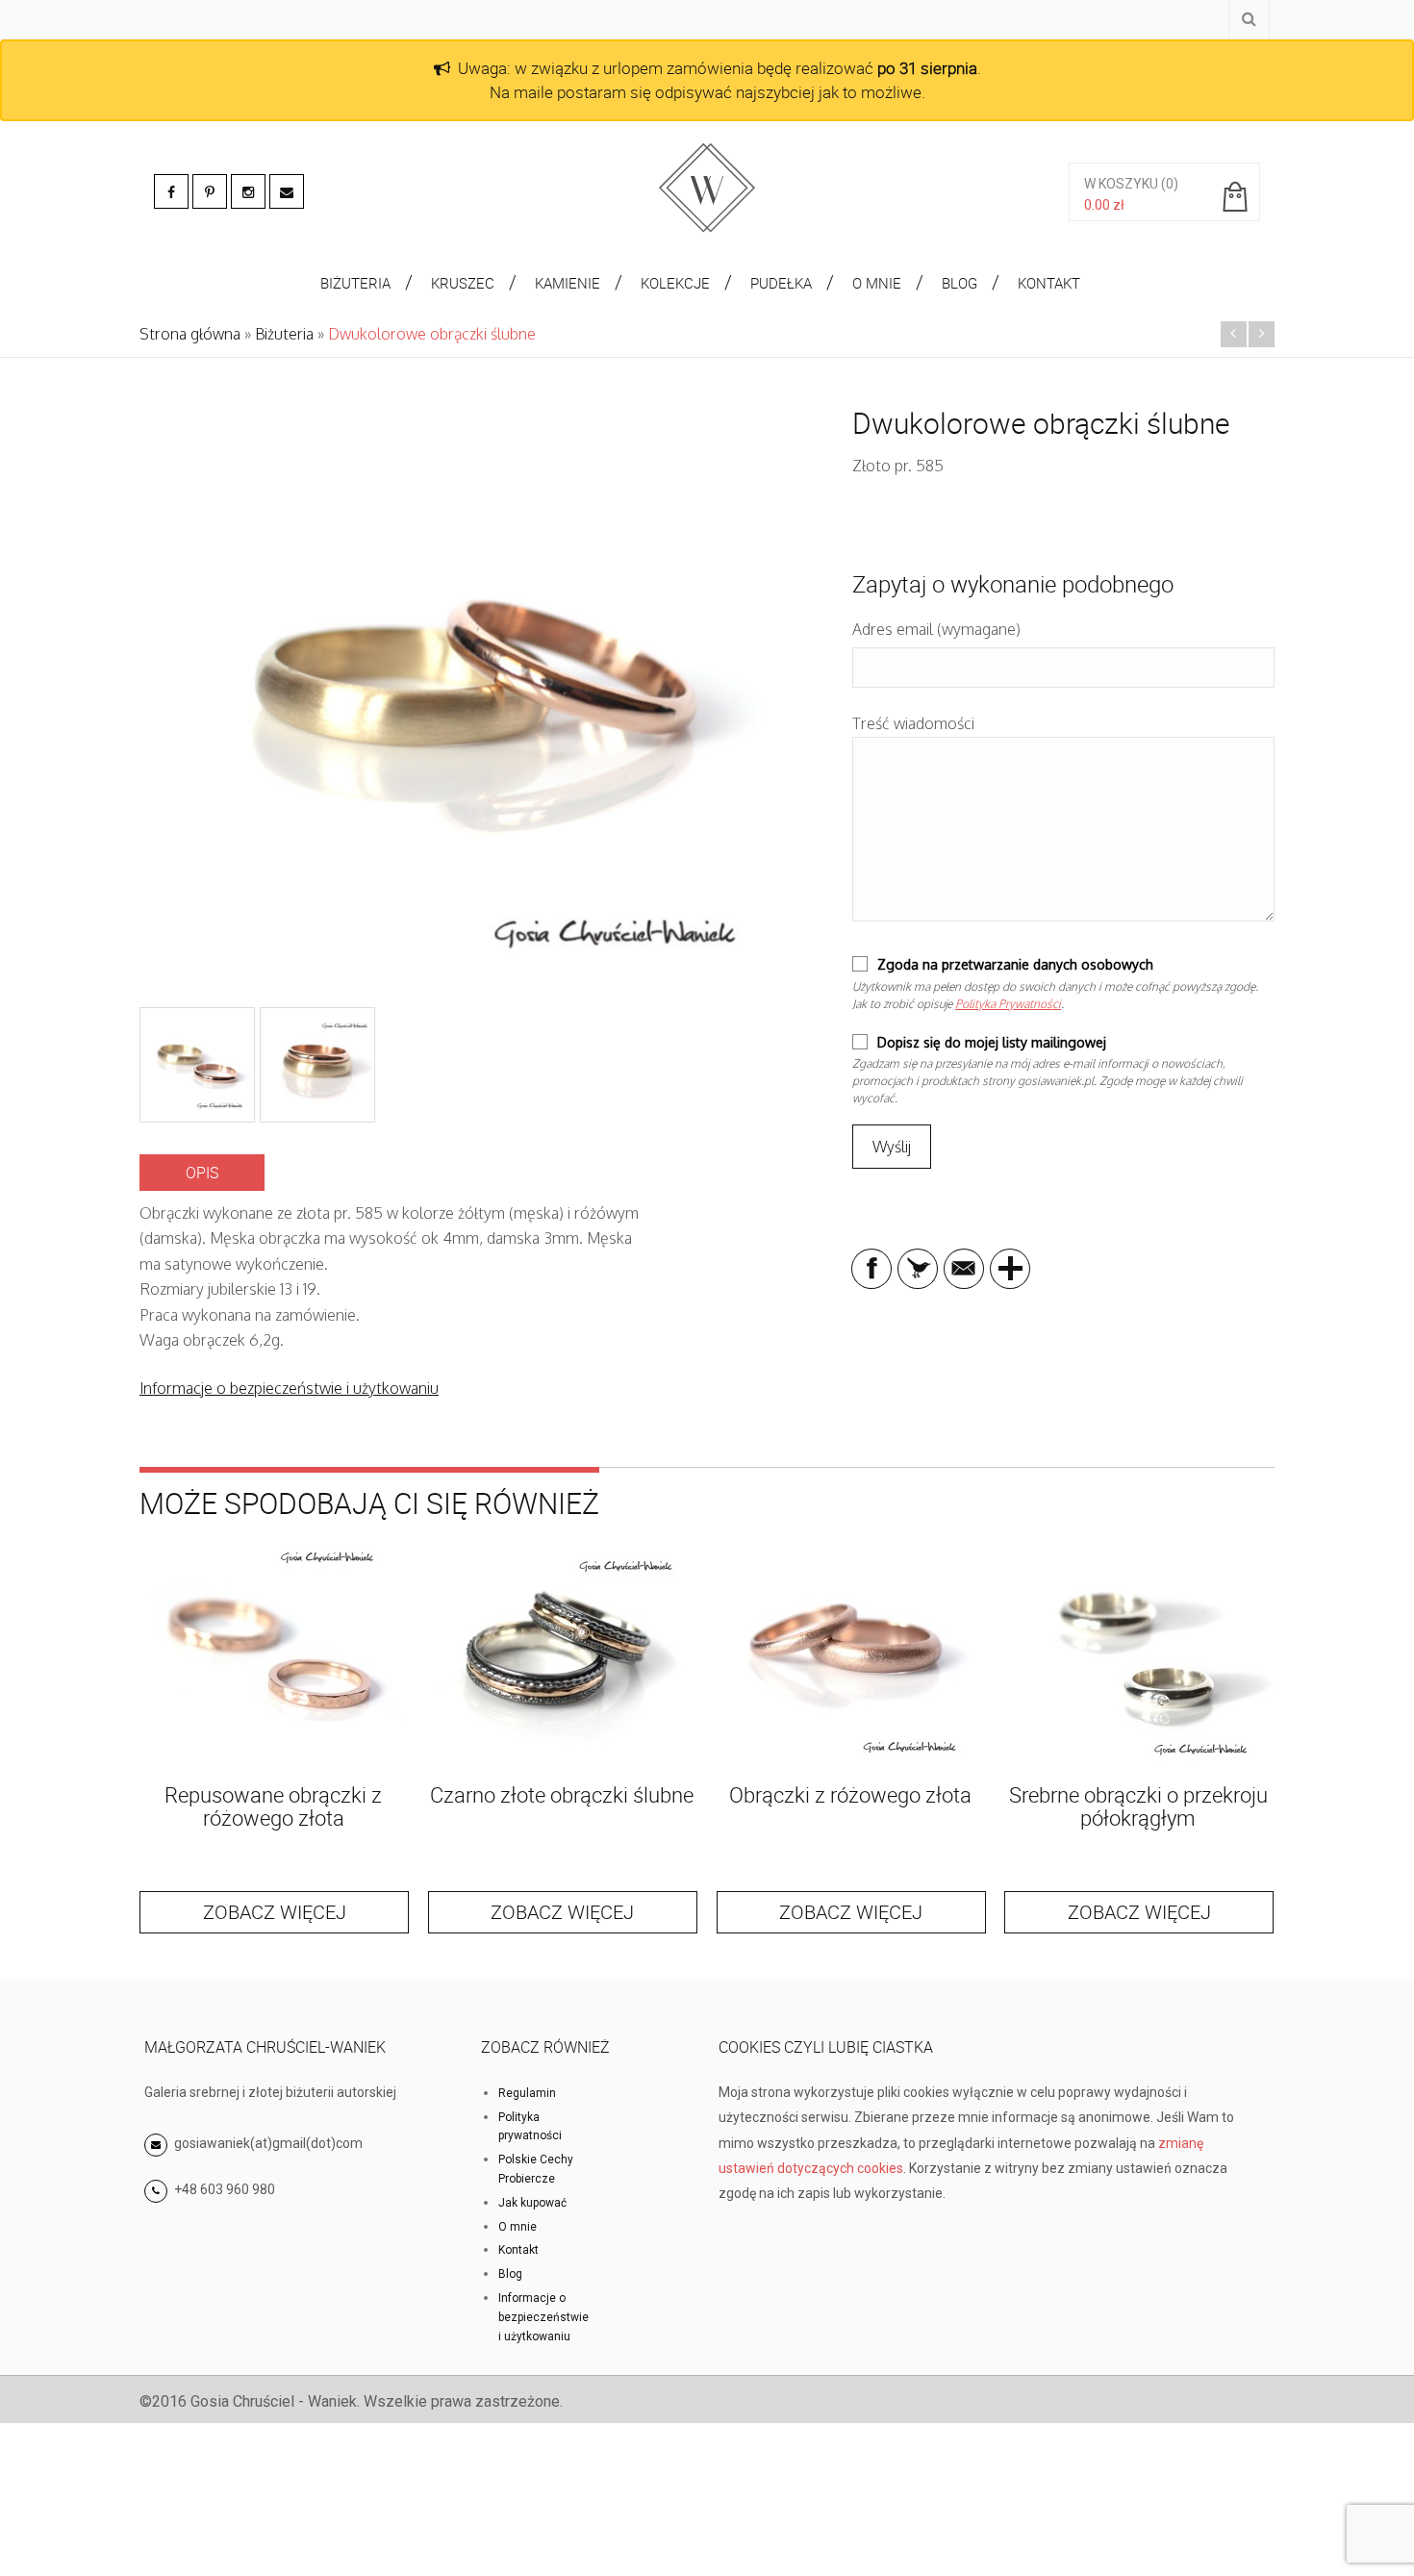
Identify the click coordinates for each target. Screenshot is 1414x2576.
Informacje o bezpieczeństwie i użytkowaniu (289, 1388)
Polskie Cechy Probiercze (536, 2169)
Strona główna (190, 334)
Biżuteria (284, 334)
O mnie (518, 2227)
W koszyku (1121, 184)
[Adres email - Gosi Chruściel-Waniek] (287, 191)
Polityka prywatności (530, 2127)
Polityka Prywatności (1008, 1004)
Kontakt (518, 2250)
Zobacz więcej (275, 1912)
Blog (510, 2274)
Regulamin (527, 2093)
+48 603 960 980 (225, 2189)
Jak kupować (532, 2203)
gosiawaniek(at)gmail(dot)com (267, 2143)
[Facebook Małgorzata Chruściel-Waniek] (171, 191)
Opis (202, 1173)
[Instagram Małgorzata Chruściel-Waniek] (248, 191)
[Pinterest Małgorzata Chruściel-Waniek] (210, 191)
